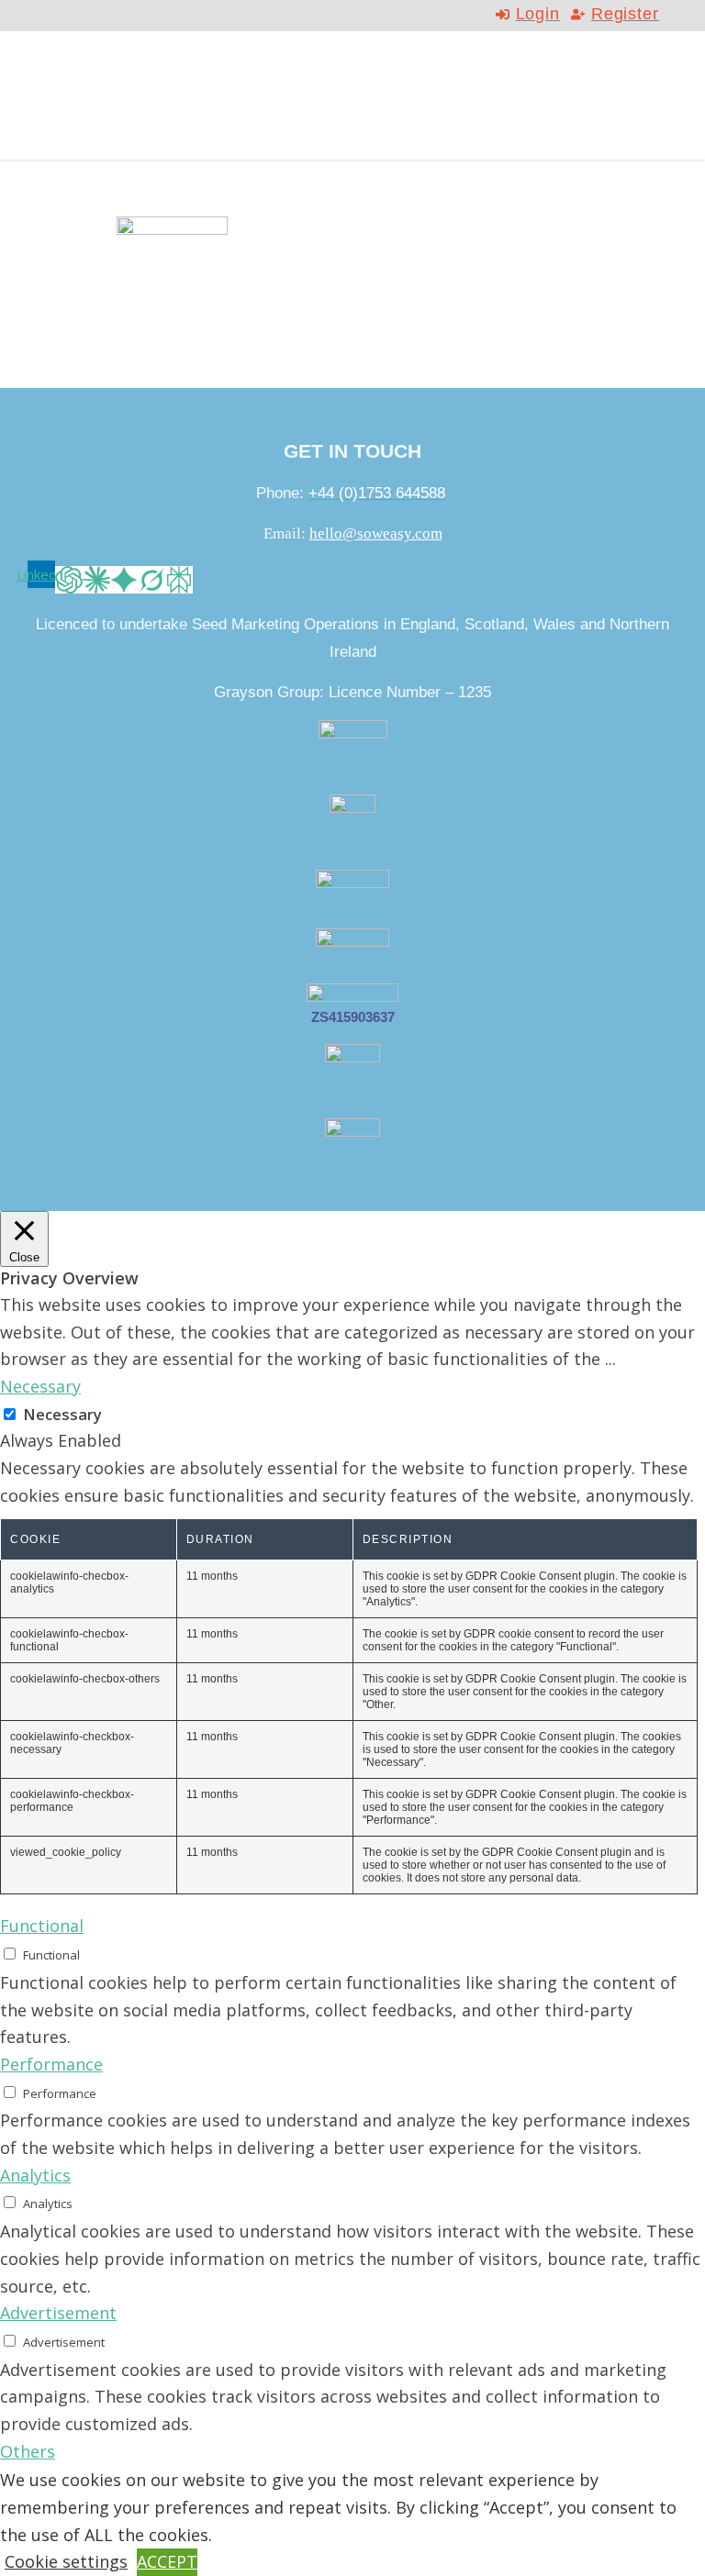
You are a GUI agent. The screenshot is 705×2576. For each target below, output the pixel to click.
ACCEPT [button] (167, 2561)
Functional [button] (42, 1926)
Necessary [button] (40, 1386)
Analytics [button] (35, 2175)
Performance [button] (51, 2064)
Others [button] (28, 2451)
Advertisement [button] (58, 2313)
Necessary (62, 1414)
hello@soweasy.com (376, 533)
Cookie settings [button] (66, 2561)
